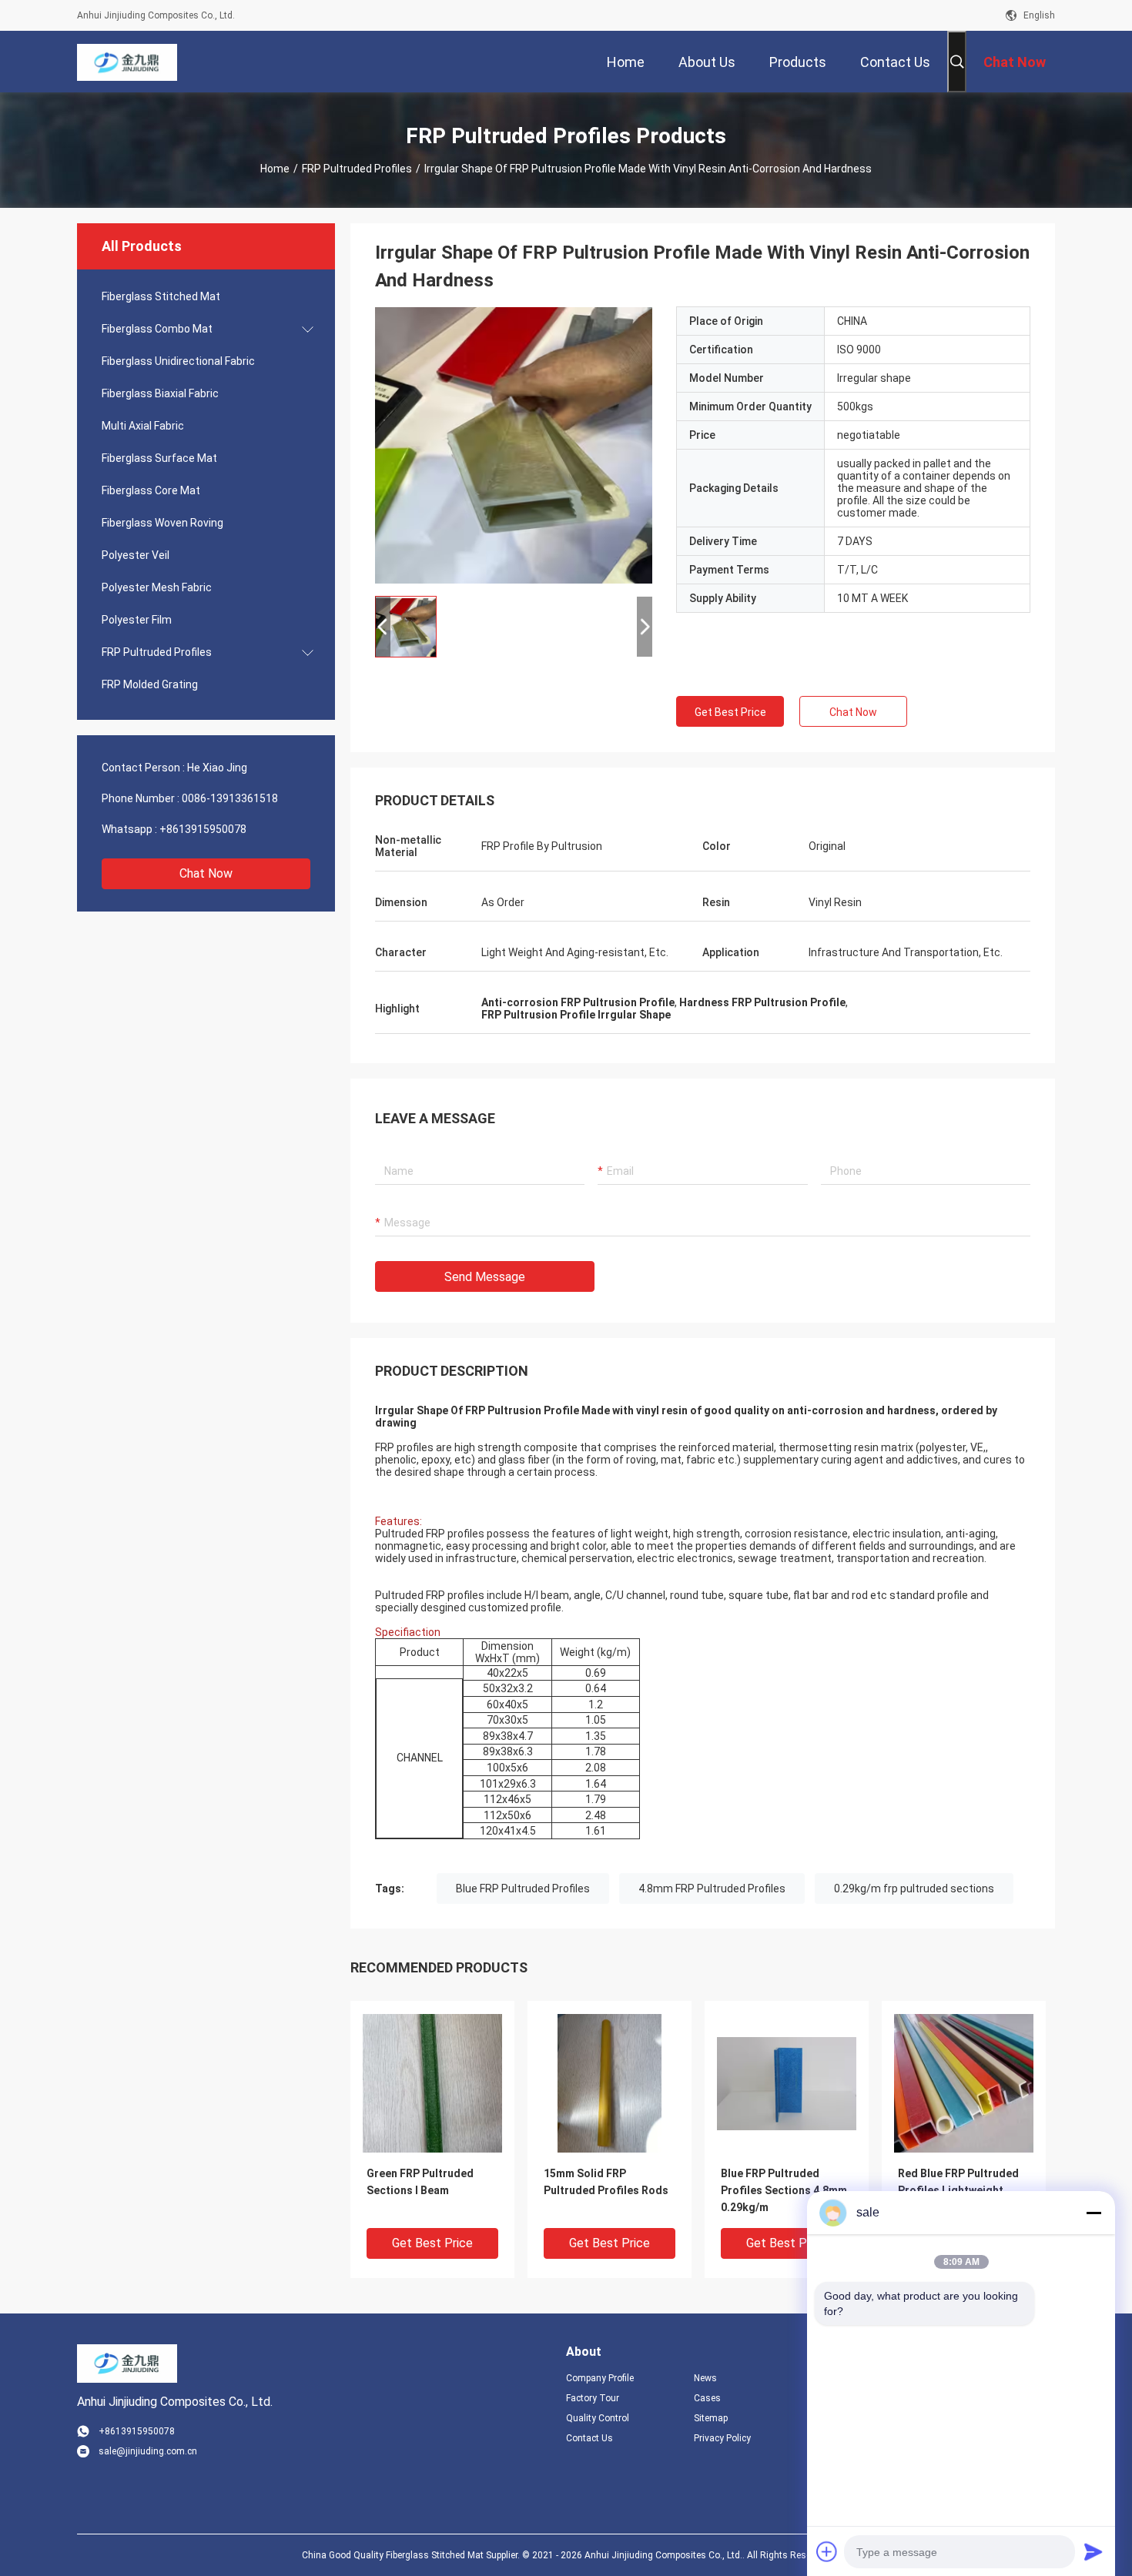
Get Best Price (730, 712)
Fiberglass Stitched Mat (161, 296)
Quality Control (598, 2418)
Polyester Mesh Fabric (157, 587)
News (705, 2378)
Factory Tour (593, 2398)
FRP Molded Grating (150, 684)
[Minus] (1093, 2213)
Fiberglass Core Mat (151, 490)
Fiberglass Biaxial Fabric (160, 393)
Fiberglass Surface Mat (159, 458)
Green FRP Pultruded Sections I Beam (420, 2182)
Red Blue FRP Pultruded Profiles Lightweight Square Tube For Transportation (958, 2191)
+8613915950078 (203, 829)
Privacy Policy (722, 2438)
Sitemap (711, 2418)
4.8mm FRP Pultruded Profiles (712, 1889)
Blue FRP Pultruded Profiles (523, 1889)
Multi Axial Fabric (143, 426)
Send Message (485, 1277)
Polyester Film (137, 620)
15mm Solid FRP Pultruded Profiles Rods (606, 2182)
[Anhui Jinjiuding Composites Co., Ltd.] (127, 62)
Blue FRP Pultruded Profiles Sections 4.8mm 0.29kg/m (784, 2190)
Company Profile (600, 2378)
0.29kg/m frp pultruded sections (914, 1889)
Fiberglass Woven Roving (162, 523)
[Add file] (827, 2551)
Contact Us (589, 2438)
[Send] (1093, 2551)
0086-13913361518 (230, 798)
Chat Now (206, 873)
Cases (707, 2398)
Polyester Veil (136, 555)
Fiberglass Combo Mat (157, 329)
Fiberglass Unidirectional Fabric (178, 361)
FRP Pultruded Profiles (357, 169)
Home (275, 169)
